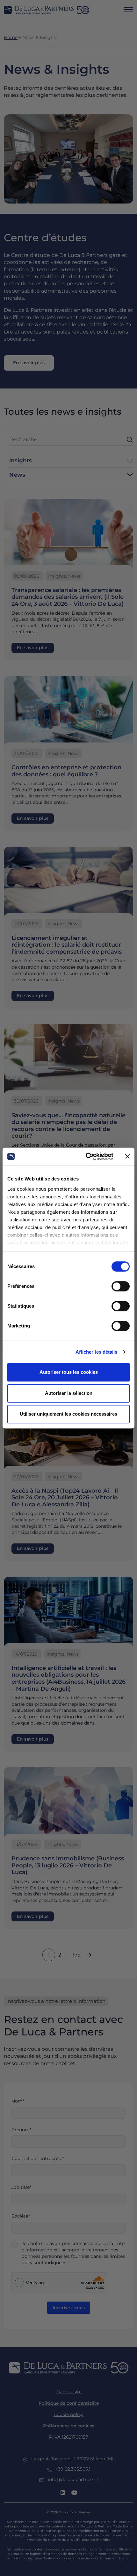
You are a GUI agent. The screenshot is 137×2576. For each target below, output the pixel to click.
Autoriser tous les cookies (69, 1372)
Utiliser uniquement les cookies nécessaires (68, 1414)
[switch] (121, 1286)
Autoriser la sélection (69, 1393)
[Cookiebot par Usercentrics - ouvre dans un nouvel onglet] (86, 1157)
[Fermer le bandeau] (127, 1157)
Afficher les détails (97, 1352)
